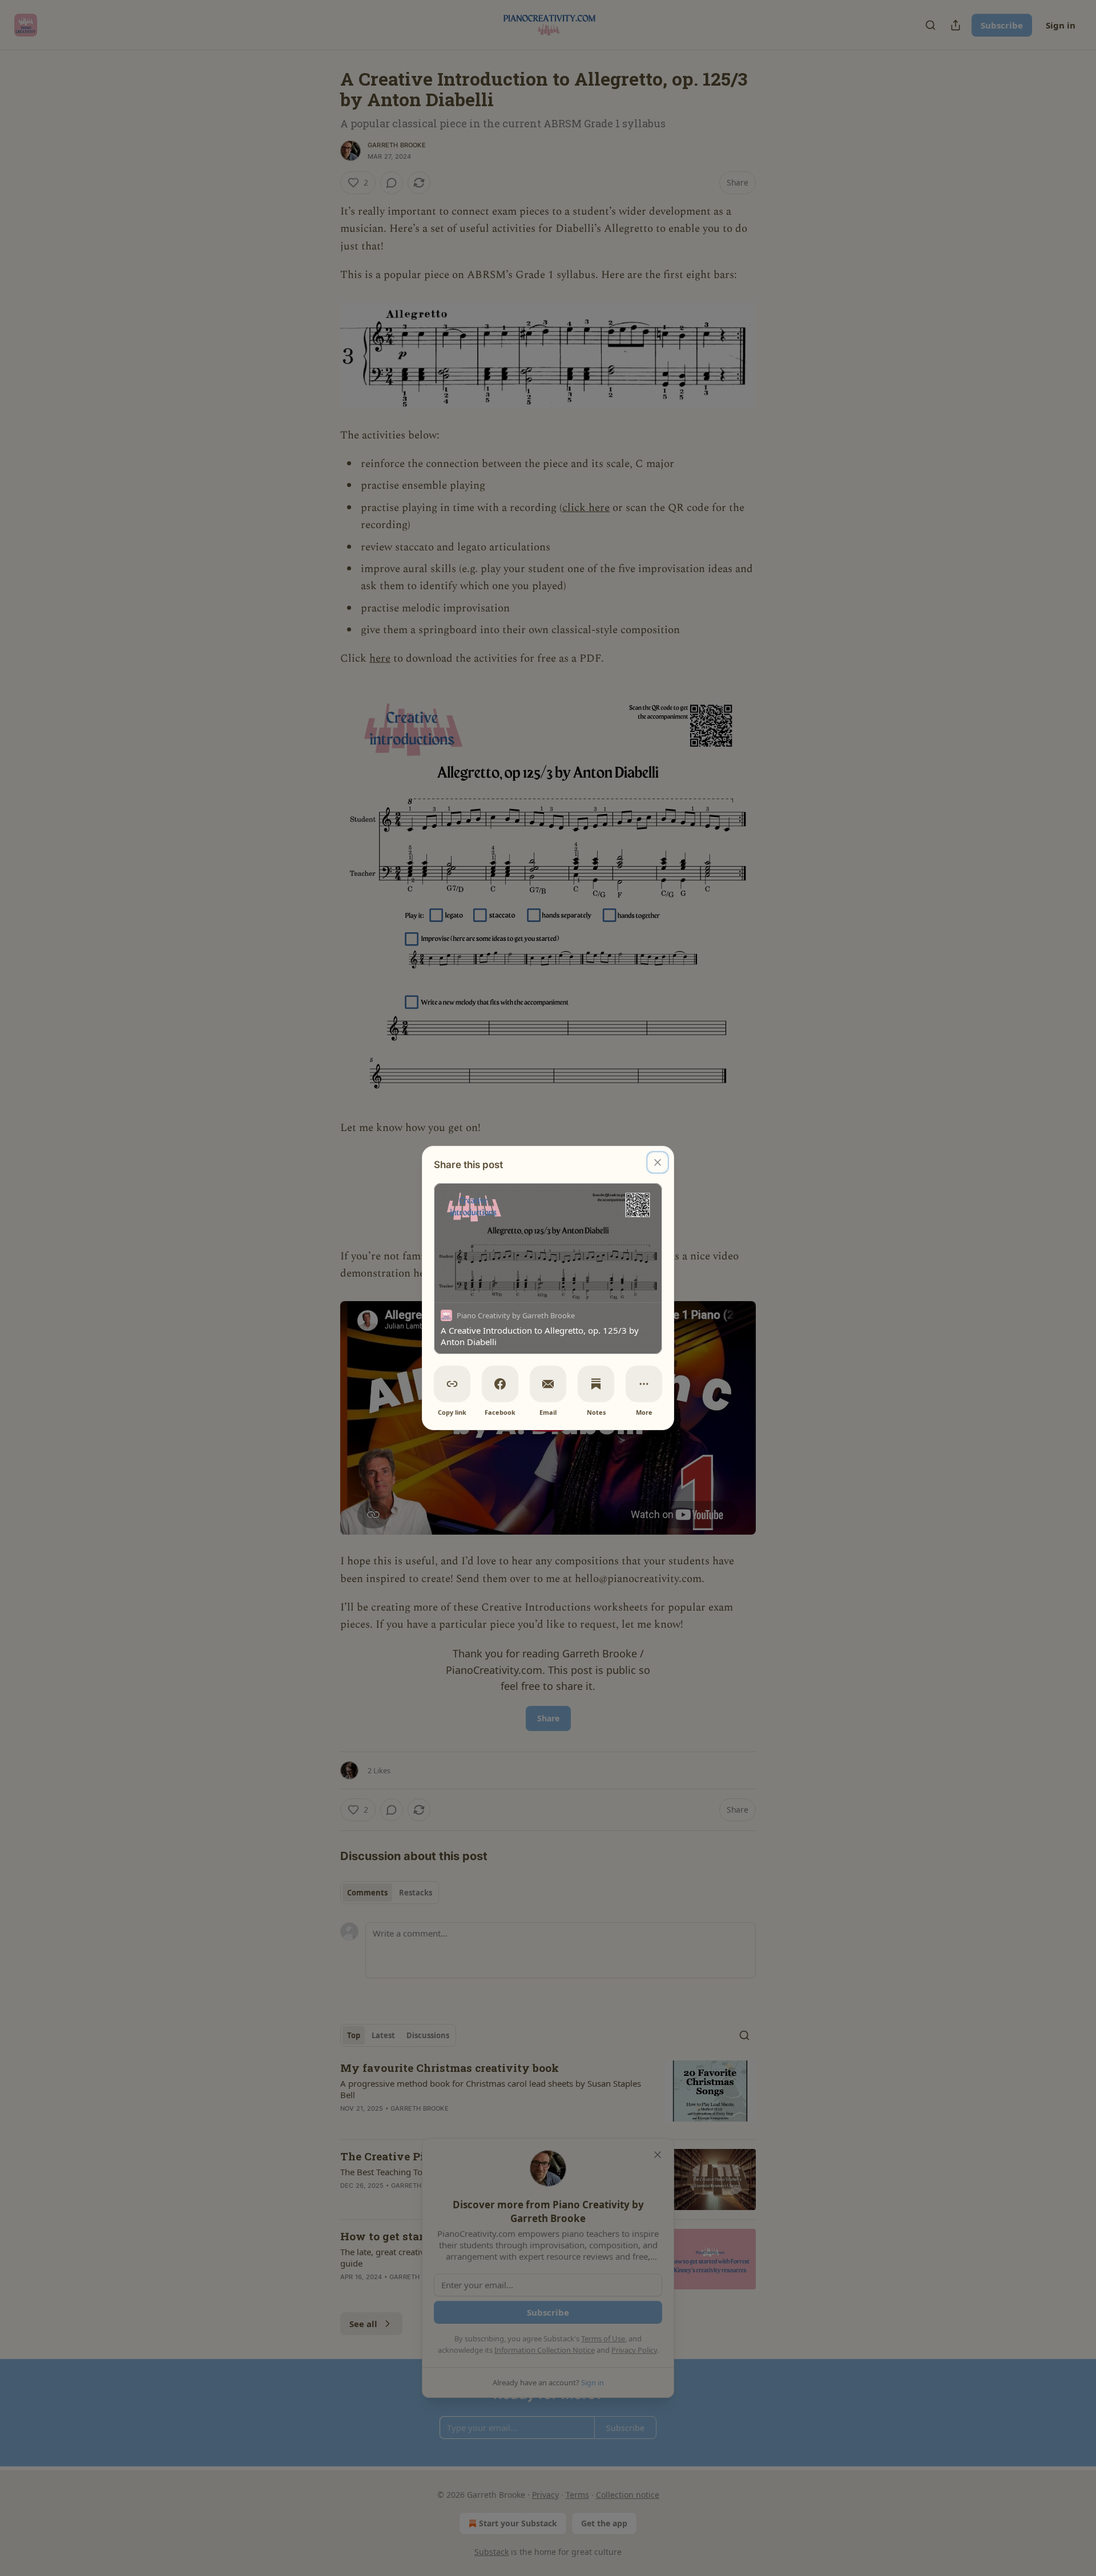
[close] (658, 1162)
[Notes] (596, 1384)
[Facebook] (500, 1384)
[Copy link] (452, 1384)
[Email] (548, 1384)
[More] (644, 1384)
